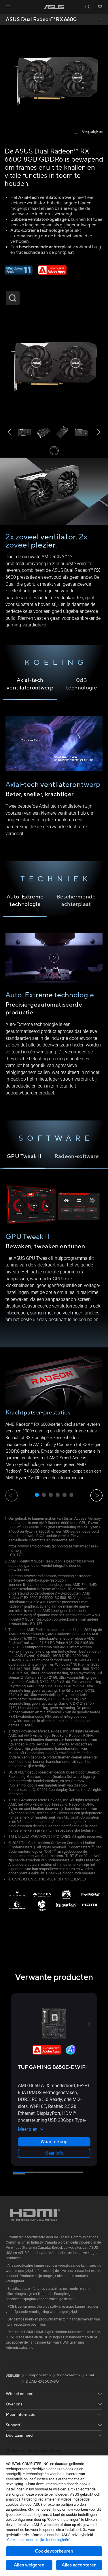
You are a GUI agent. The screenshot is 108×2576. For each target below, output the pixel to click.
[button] (8, 7)
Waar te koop (54, 2142)
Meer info (54, 2153)
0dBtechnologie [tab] (82, 684)
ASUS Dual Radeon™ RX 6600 (41, 20)
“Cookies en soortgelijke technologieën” (38, 2540)
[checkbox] (89, 132)
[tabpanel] (54, 1019)
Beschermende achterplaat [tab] (76, 900)
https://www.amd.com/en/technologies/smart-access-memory (53, 1548)
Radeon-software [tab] (77, 1156)
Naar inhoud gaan (3, 18)
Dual (90, 2375)
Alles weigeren (29, 2565)
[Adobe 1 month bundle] (52, 273)
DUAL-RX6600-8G (42, 2382)
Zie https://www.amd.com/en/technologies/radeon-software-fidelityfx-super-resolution (50, 1578)
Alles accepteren (79, 2565)
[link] (54, 7)
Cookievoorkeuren (54, 2551)
